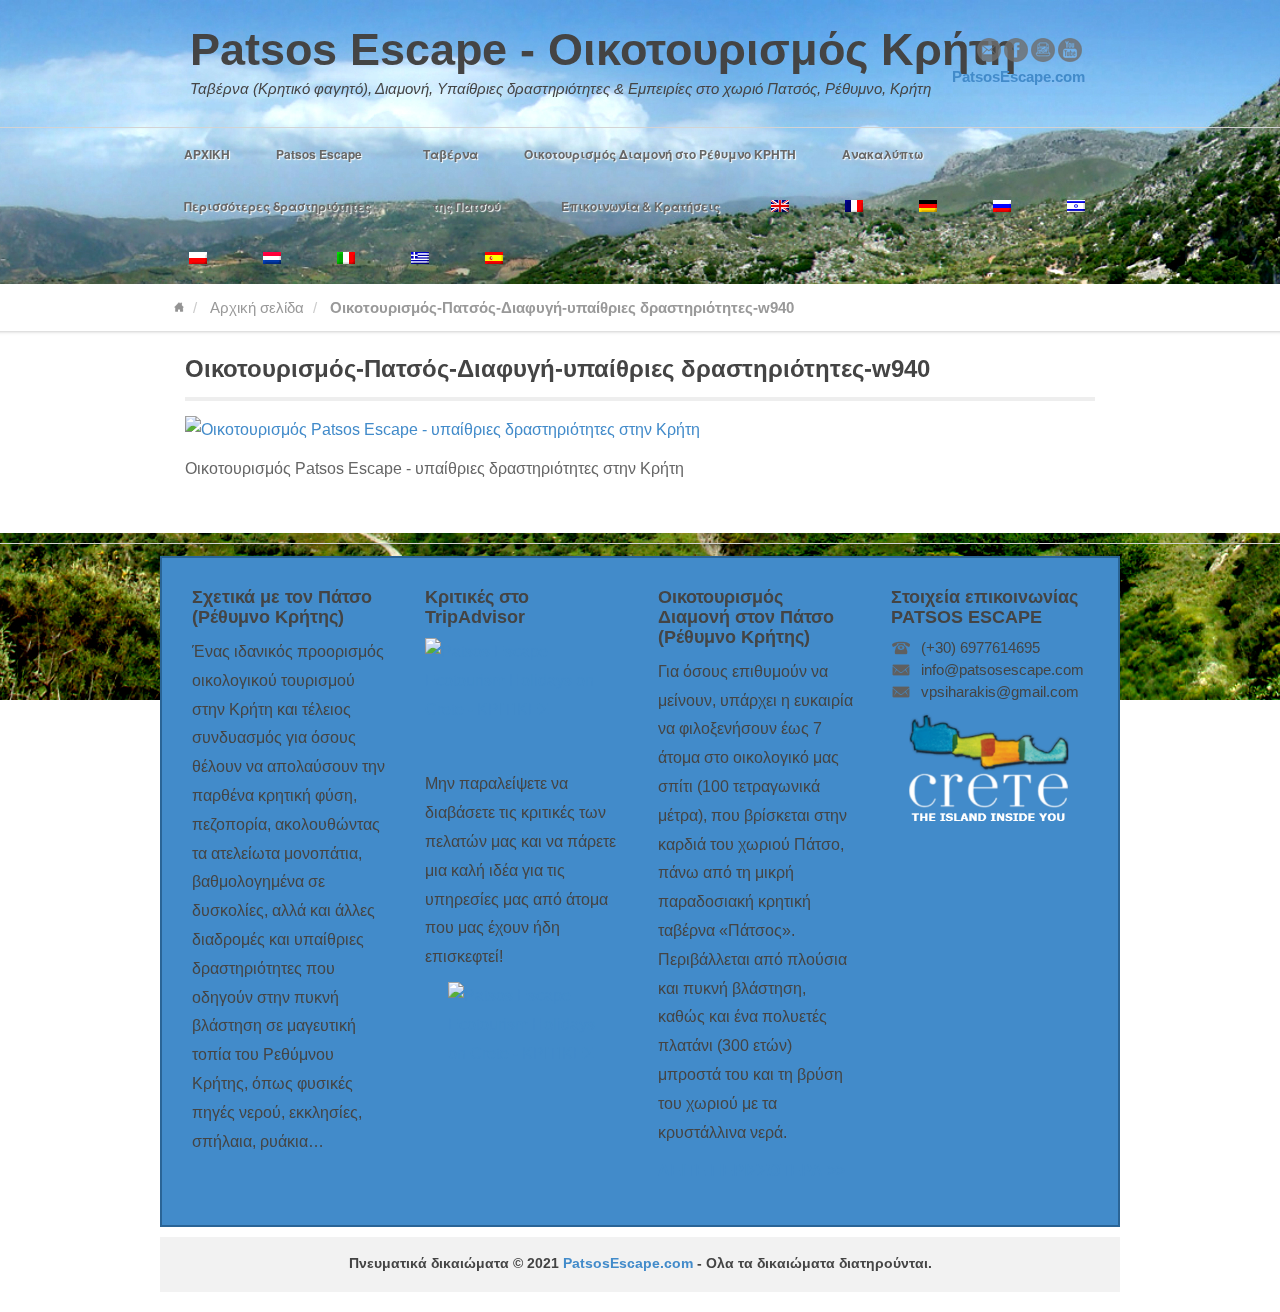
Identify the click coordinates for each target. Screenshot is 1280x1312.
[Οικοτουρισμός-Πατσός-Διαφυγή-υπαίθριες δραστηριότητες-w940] (442, 429)
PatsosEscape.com (628, 1263)
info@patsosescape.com (1002, 669)
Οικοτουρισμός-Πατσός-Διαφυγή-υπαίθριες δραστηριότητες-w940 (557, 368)
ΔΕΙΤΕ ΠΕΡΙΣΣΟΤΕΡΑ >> (751, 1170)
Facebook (1016, 50)
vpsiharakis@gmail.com (1000, 691)
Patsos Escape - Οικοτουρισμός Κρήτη (603, 49)
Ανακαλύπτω (882, 154)
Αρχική (179, 307)
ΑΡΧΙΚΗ (207, 154)
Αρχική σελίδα (257, 307)
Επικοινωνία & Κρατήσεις (640, 206)
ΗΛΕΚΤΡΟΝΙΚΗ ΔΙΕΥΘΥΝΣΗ (989, 50)
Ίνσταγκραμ (1043, 50)
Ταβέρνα (450, 154)
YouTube (1070, 50)
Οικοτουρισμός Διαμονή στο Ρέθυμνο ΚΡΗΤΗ (660, 154)
